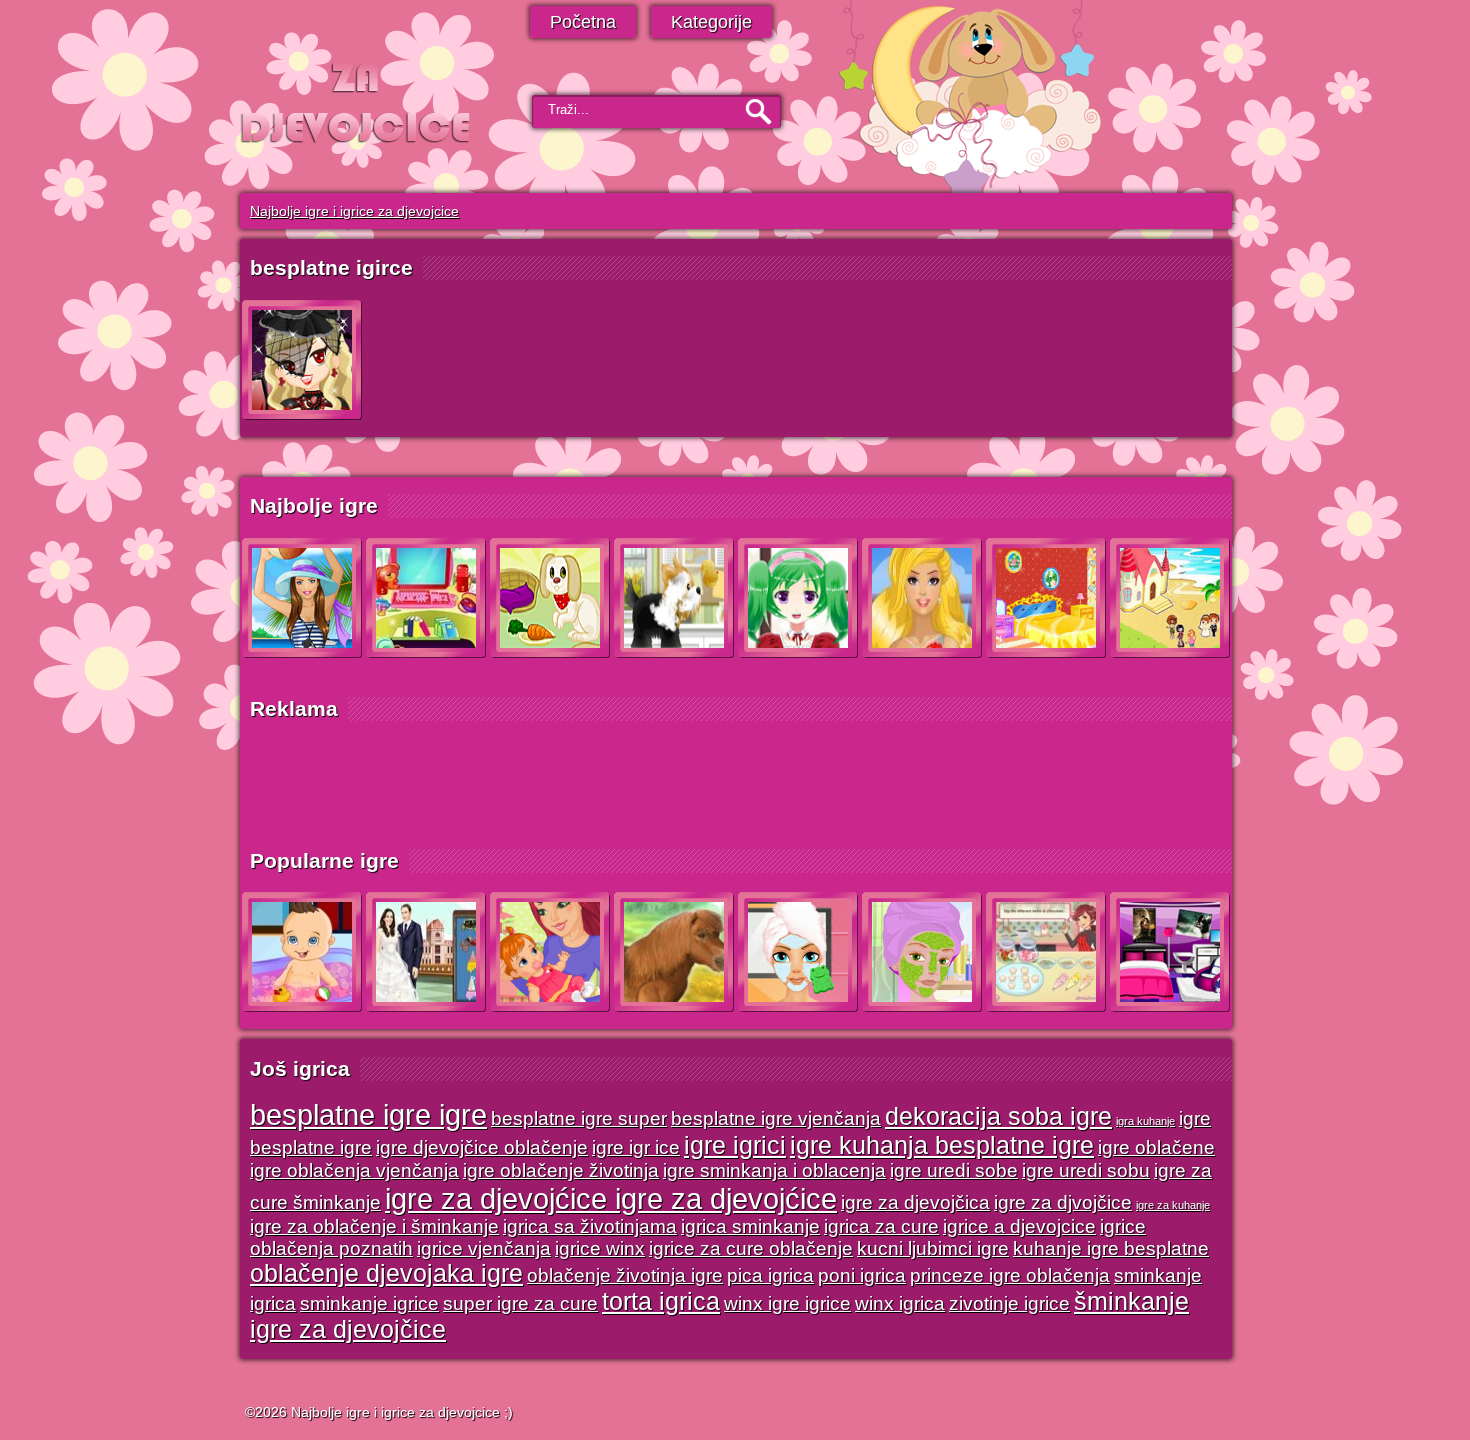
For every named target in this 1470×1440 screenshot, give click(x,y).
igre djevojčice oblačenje (482, 1147)
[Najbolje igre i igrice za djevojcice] (357, 103)
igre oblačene (1156, 1147)
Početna (583, 22)
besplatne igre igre (368, 1114)
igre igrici (735, 1145)
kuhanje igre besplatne (1111, 1248)
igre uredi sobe (954, 1170)
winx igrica (900, 1303)
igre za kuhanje (1173, 1205)
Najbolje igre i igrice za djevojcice (354, 211)
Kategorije (711, 22)
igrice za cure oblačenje (751, 1248)
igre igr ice (636, 1147)
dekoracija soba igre (998, 1116)
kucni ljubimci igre (933, 1248)
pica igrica (770, 1275)
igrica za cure (881, 1226)
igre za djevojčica (915, 1202)
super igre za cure (520, 1303)
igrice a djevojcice (1019, 1226)
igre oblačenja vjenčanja (354, 1170)
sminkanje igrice (369, 1303)
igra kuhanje (1145, 1121)
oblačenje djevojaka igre (386, 1273)
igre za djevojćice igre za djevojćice (611, 1198)
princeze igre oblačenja (1010, 1275)
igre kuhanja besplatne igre (942, 1145)
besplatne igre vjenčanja (776, 1118)
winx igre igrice (787, 1303)
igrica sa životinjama (590, 1226)
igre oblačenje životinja (561, 1170)
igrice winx (600, 1248)
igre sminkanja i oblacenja (774, 1170)
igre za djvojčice (1063, 1202)
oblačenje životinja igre (625, 1275)
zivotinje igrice (1009, 1303)
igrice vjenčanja (484, 1248)
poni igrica (862, 1275)
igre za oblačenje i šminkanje (374, 1226)
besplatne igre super (579, 1118)
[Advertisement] (725, 784)
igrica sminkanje (750, 1226)
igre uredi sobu (1086, 1170)
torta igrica (661, 1301)
